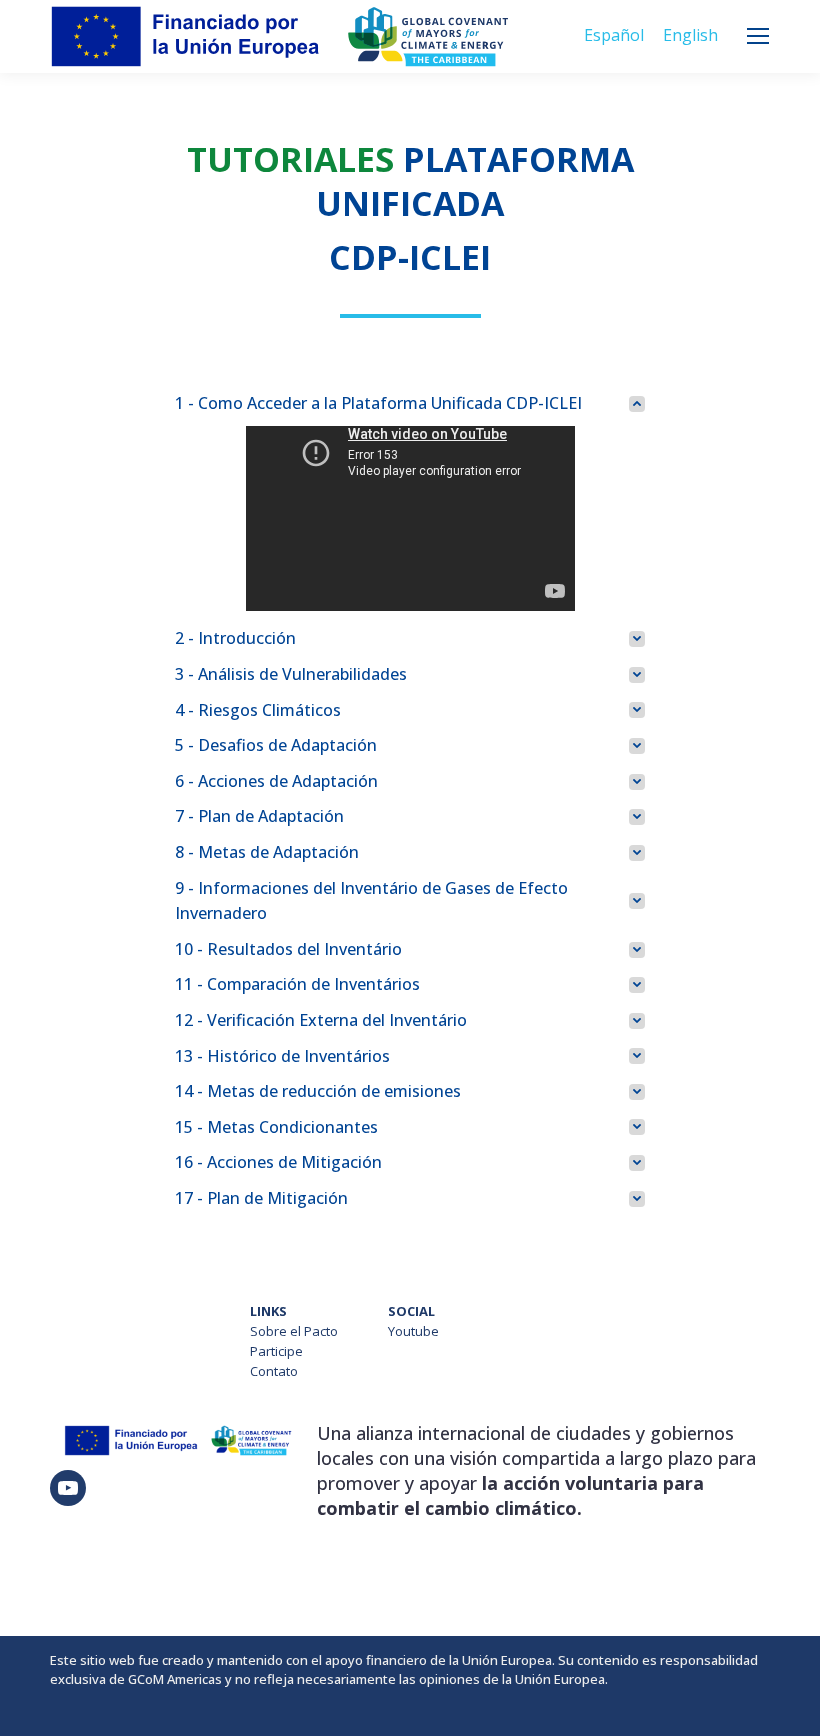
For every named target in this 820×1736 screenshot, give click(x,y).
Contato (274, 1371)
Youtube (413, 1331)
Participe (276, 1351)
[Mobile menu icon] (758, 36)
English (690, 35)
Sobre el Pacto (294, 1331)
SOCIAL (411, 1311)
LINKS (268, 1311)
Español (614, 35)
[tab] (410, 404)
